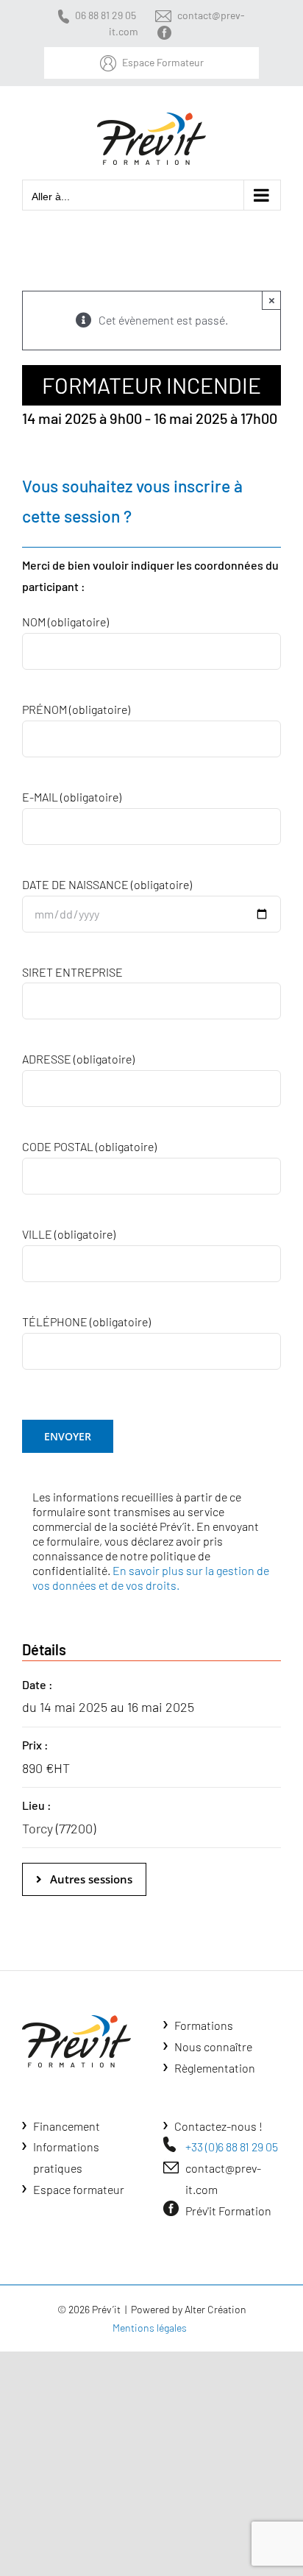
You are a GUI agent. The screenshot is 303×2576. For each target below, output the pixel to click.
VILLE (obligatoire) (69, 1234)
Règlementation (215, 2068)
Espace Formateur (163, 62)
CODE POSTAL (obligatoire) (89, 1146)
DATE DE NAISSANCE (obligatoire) (107, 884)
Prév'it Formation (228, 2211)
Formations (204, 2025)
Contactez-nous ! (218, 2126)
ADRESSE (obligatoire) (78, 1059)
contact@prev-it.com (223, 2179)
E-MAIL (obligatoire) (72, 797)
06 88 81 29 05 (106, 15)
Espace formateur (79, 2189)
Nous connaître (213, 2046)
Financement (67, 2126)
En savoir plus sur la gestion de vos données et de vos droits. (151, 1578)
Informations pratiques (66, 2157)
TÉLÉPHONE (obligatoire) (86, 1321)
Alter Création (215, 2309)
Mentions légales (150, 2328)
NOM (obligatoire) (65, 622)
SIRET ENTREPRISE (72, 972)
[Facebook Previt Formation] (167, 31)
